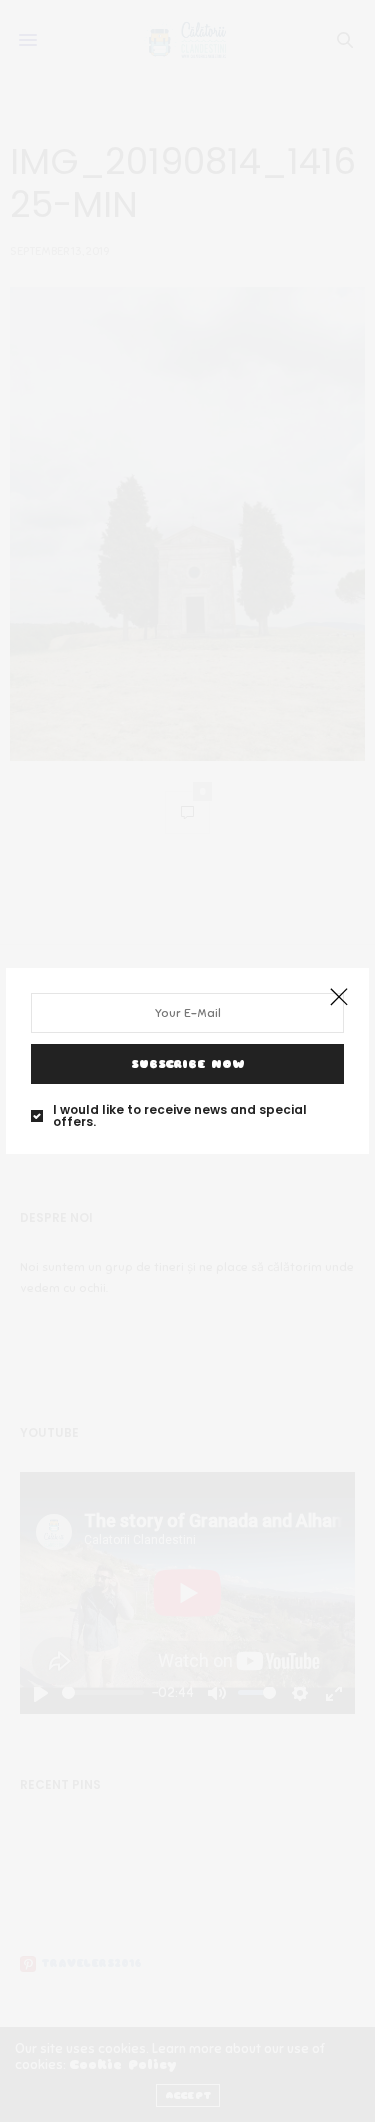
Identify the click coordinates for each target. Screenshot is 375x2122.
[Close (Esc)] (339, 998)
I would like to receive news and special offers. (180, 1116)
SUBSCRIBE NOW (188, 1064)
